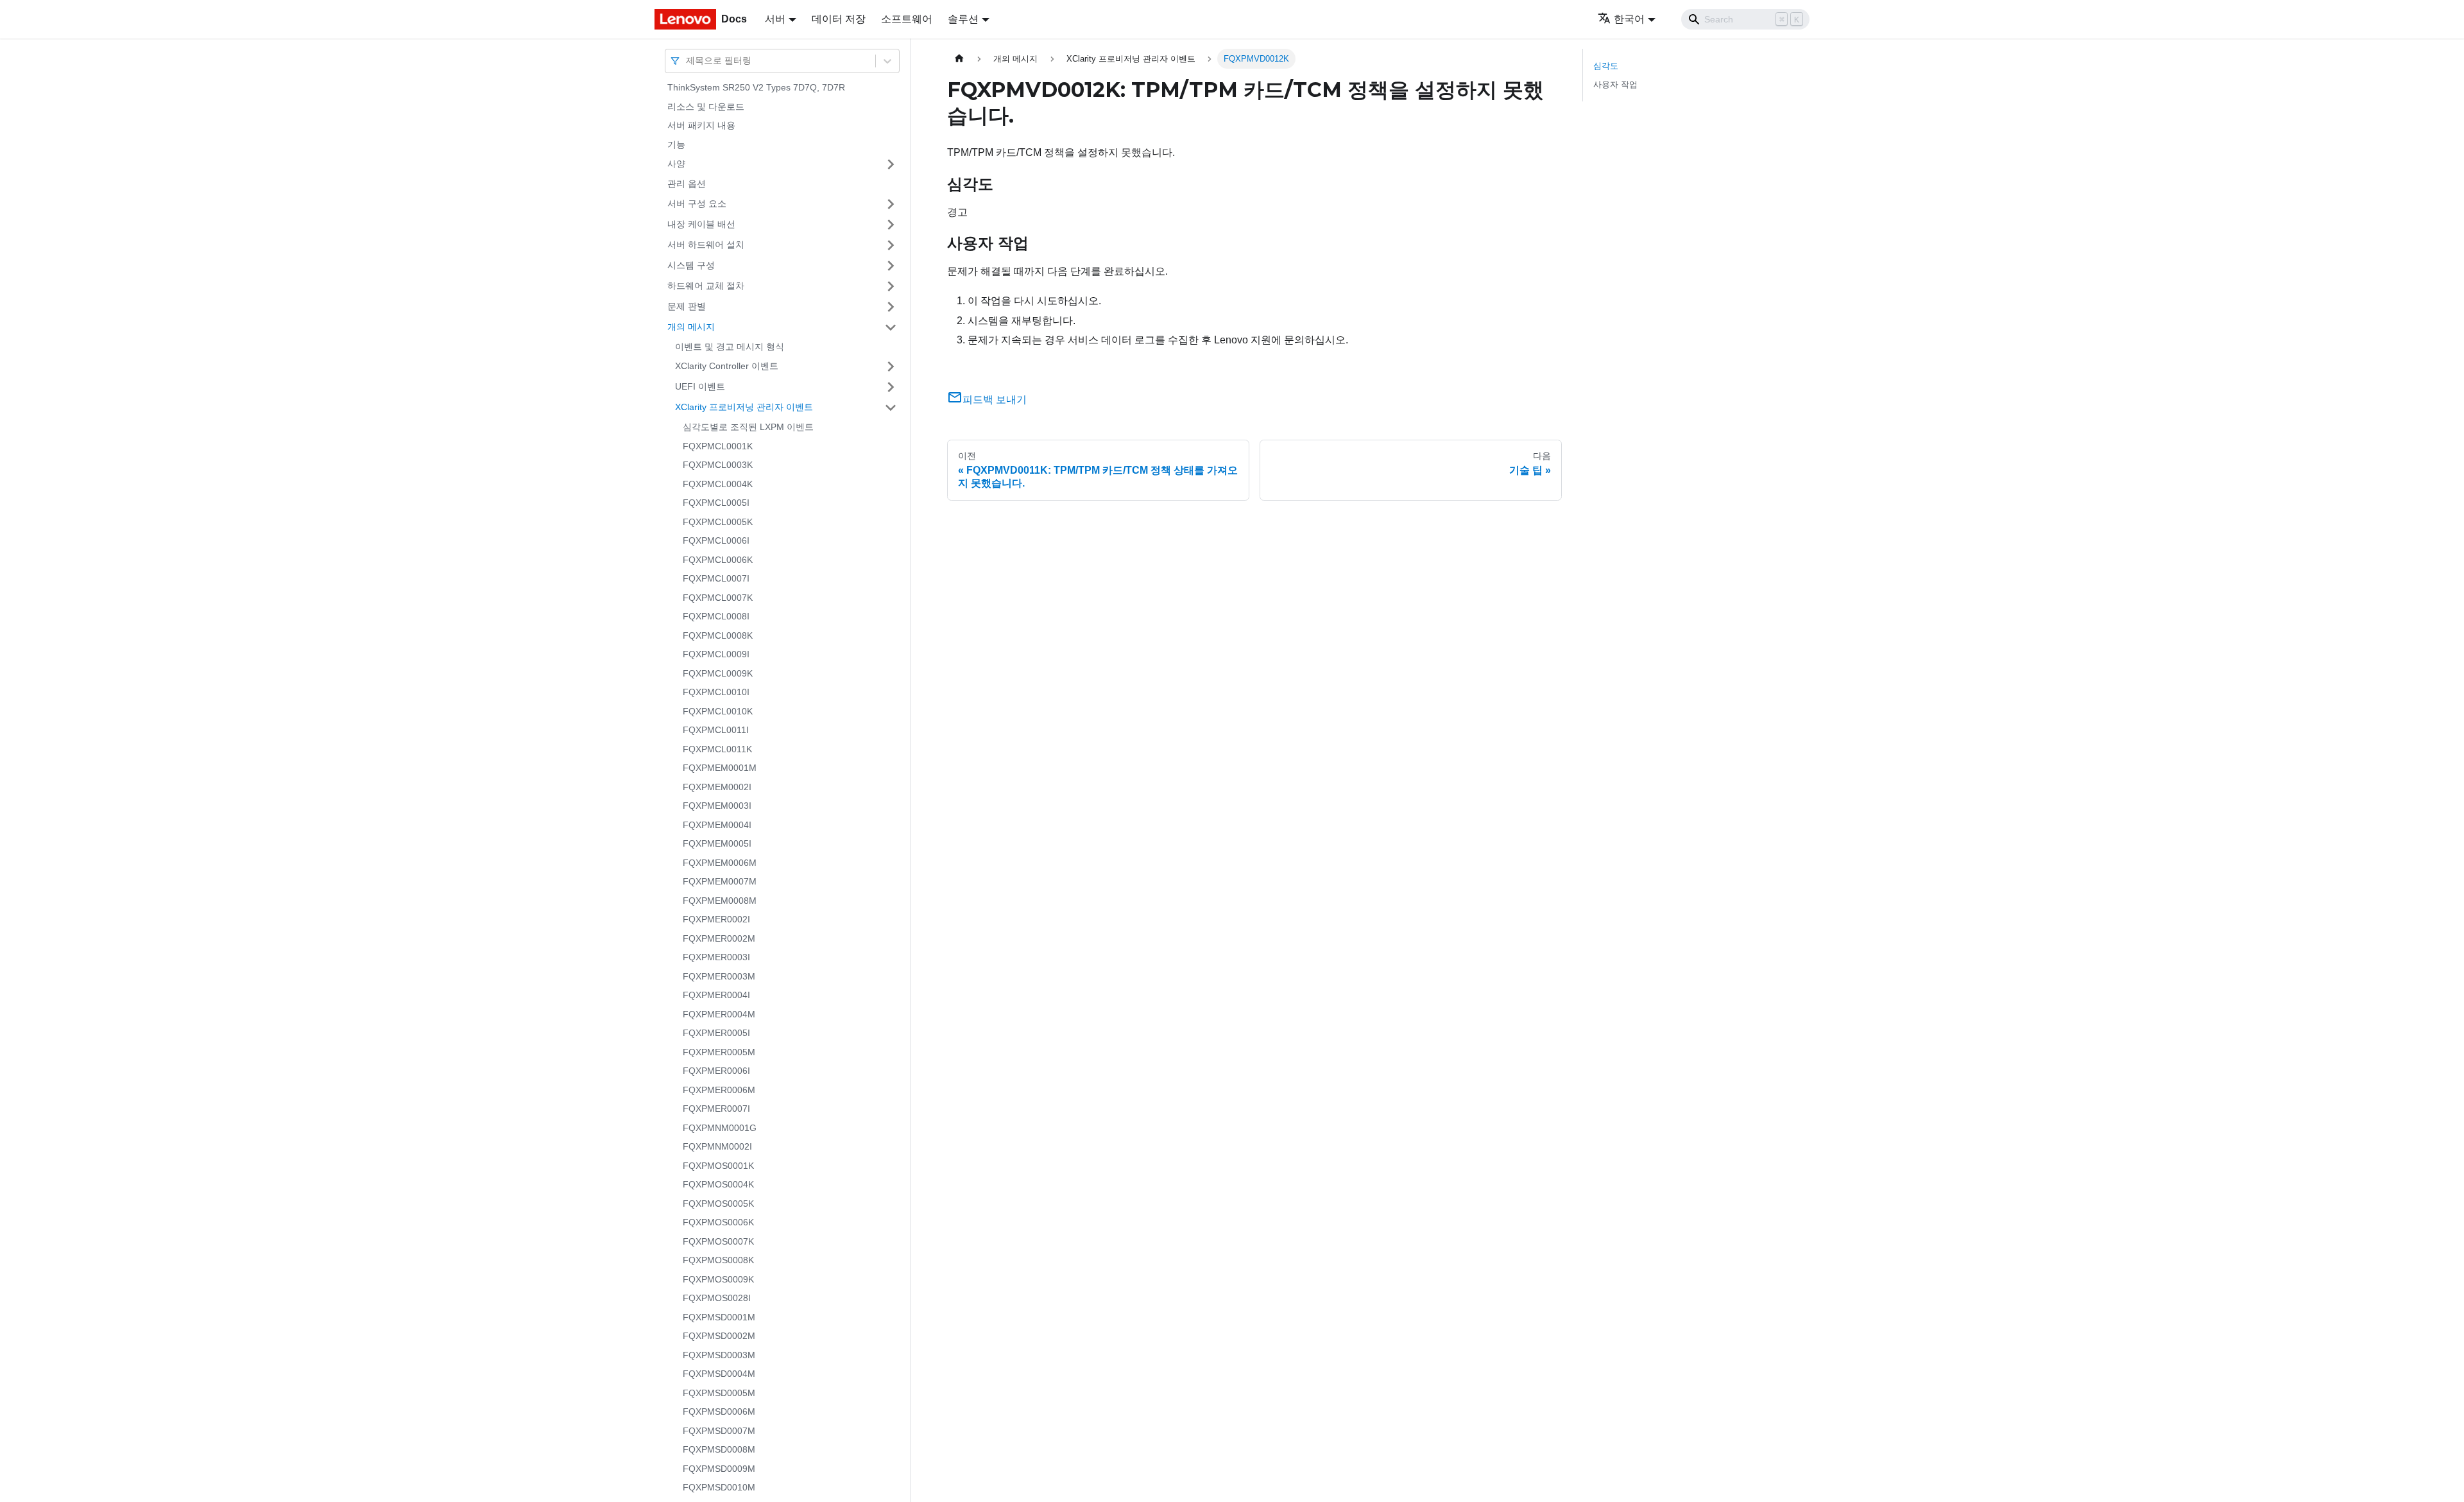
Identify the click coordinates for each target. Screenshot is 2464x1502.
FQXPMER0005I (716, 1033)
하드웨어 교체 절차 (706, 286)
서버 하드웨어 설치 (706, 245)
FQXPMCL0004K (718, 484)
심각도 (1606, 66)
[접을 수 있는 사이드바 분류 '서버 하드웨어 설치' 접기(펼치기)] (891, 245)
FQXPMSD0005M (719, 1393)
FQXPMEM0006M (720, 863)
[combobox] (687, 61)
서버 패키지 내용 (701, 125)
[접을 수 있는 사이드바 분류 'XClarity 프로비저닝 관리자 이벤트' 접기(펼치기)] (891, 408)
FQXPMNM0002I (717, 1146)
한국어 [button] (1629, 19)
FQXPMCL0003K (718, 465)
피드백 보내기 (995, 400)
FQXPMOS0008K (718, 1260)
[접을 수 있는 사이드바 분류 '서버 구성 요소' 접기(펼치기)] (891, 204)
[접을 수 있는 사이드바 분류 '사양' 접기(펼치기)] (891, 164)
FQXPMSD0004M (719, 1374)
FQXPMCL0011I (716, 730)
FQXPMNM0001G (720, 1128)
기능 (676, 144)
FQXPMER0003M (719, 976)
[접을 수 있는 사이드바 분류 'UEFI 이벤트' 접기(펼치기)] (891, 387)
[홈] (959, 59)
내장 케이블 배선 (701, 224)
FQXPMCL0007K (718, 598)
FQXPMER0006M (719, 1090)
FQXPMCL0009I (716, 654)
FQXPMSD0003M (719, 1355)
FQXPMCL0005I (716, 503)
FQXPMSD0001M (719, 1317)
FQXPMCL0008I (716, 616)
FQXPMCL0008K (718, 635)
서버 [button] (775, 19)
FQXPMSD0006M (719, 1411)
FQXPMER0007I (716, 1109)
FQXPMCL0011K (717, 749)
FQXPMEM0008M (720, 901)
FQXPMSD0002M (719, 1336)
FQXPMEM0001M (720, 768)
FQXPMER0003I (716, 957)
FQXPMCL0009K (718, 673)
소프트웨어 (907, 19)
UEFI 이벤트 (700, 386)
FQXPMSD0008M (719, 1449)
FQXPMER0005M (719, 1052)
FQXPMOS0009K (718, 1279)
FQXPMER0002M (719, 938)
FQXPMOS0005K (718, 1204)
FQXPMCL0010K (718, 711)
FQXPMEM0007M (720, 881)
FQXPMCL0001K (718, 446)
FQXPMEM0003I (717, 806)
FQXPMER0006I (716, 1071)
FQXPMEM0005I (717, 843)
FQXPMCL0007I (716, 578)
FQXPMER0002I (716, 919)
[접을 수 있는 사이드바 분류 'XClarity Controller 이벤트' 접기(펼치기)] (891, 367)
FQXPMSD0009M (719, 1469)
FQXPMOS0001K (718, 1166)
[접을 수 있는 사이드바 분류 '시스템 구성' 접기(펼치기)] (891, 266)
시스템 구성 (691, 265)
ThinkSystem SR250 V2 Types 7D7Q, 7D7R (756, 87)
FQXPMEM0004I (717, 825)
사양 (676, 164)
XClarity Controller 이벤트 (727, 366)
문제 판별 (687, 306)
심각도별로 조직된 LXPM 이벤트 (748, 427)
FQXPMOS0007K (718, 1241)
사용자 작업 (1615, 84)
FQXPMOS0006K (718, 1222)
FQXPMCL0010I (716, 692)
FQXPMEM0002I (717, 787)
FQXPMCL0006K (718, 560)
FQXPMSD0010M (719, 1487)
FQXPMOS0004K (718, 1184)
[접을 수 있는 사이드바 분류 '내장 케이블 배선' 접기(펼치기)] (891, 225)
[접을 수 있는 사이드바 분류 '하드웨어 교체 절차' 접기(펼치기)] (891, 286)
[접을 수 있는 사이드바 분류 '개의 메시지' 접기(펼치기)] (891, 327)
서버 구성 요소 (697, 203)
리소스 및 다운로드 (706, 107)
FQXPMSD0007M (719, 1431)
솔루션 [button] (963, 19)
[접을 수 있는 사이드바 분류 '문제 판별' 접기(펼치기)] (891, 307)
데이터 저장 (839, 19)
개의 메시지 (691, 327)
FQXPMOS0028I (717, 1298)
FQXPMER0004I (716, 995)
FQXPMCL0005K (718, 522)
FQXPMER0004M (719, 1014)
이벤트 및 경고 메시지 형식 (730, 347)
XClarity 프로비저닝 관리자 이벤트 (744, 407)
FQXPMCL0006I (716, 540)
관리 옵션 (687, 184)
